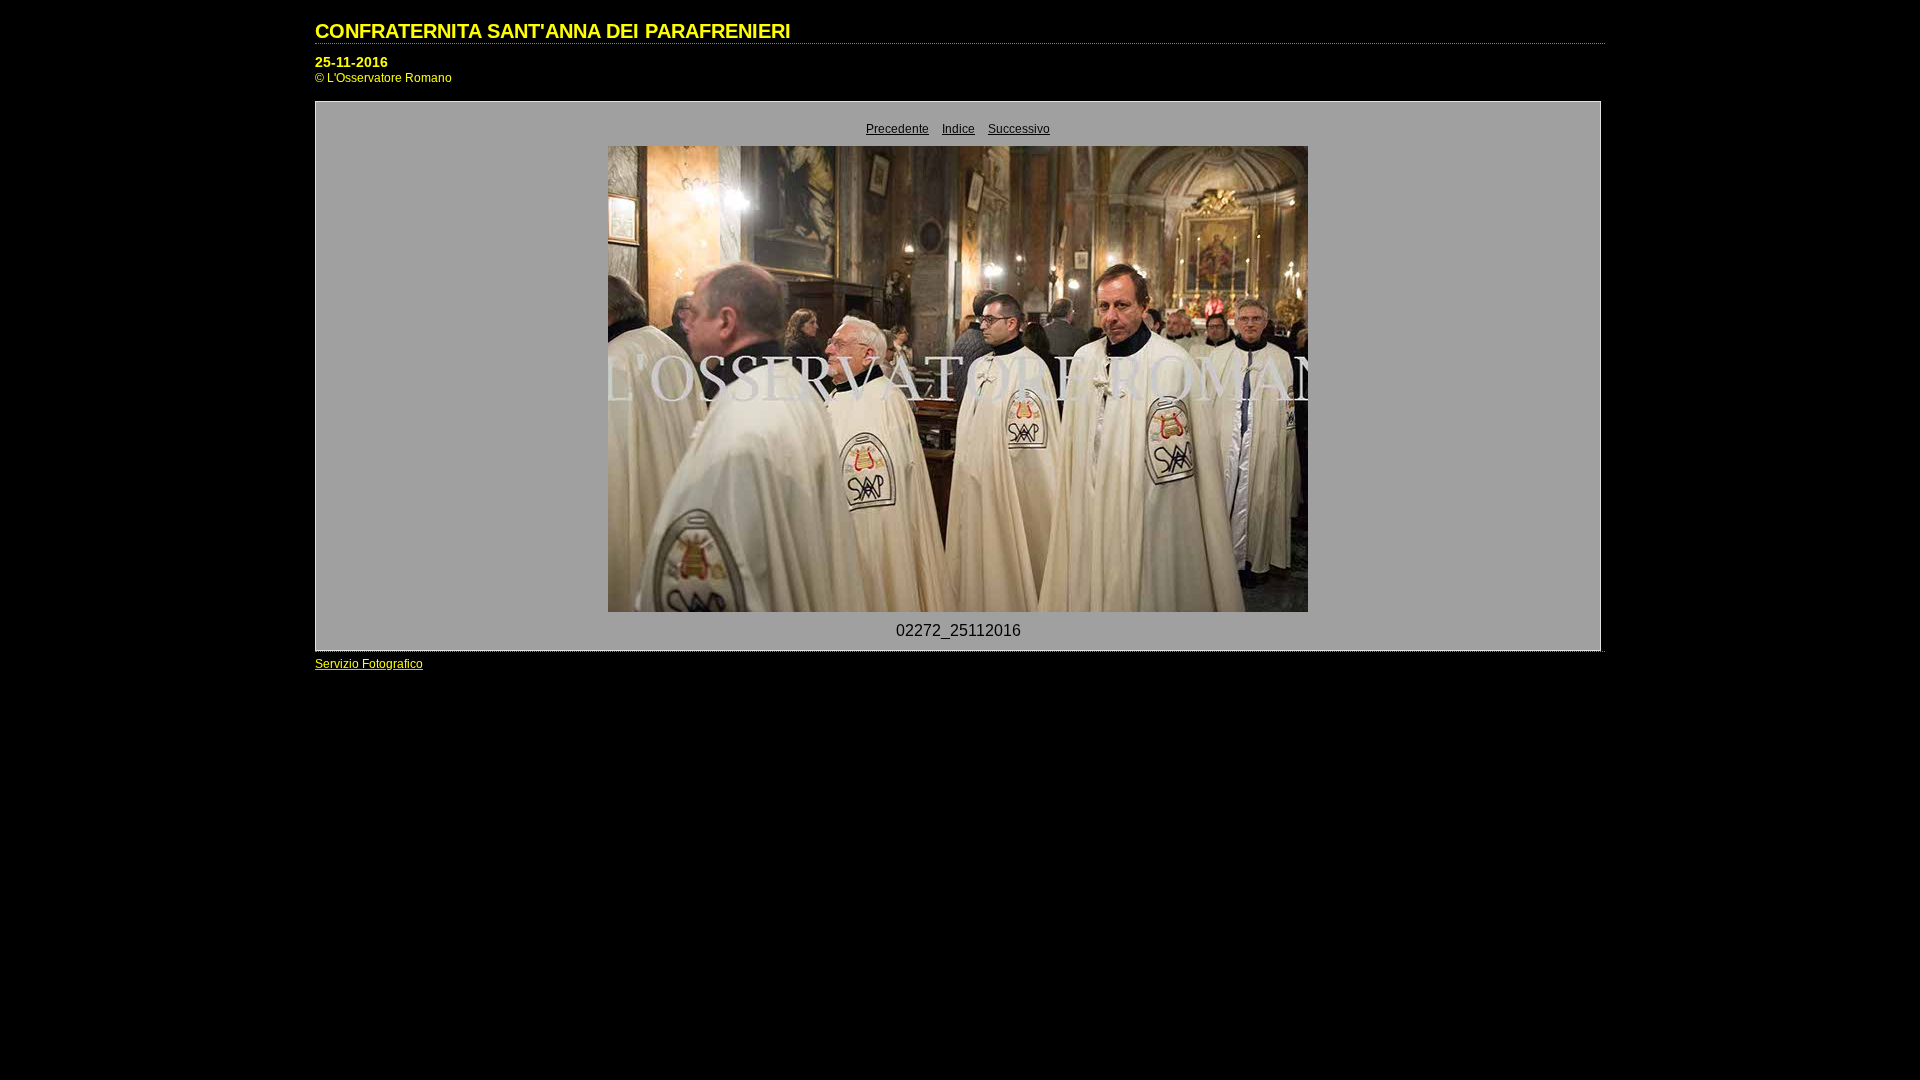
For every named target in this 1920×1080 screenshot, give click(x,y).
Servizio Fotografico (369, 664)
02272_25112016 (958, 630)
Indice (958, 129)
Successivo (1019, 129)
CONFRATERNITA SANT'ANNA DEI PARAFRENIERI (553, 31)
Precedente (897, 129)
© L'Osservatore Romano (383, 78)
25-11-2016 (351, 62)
